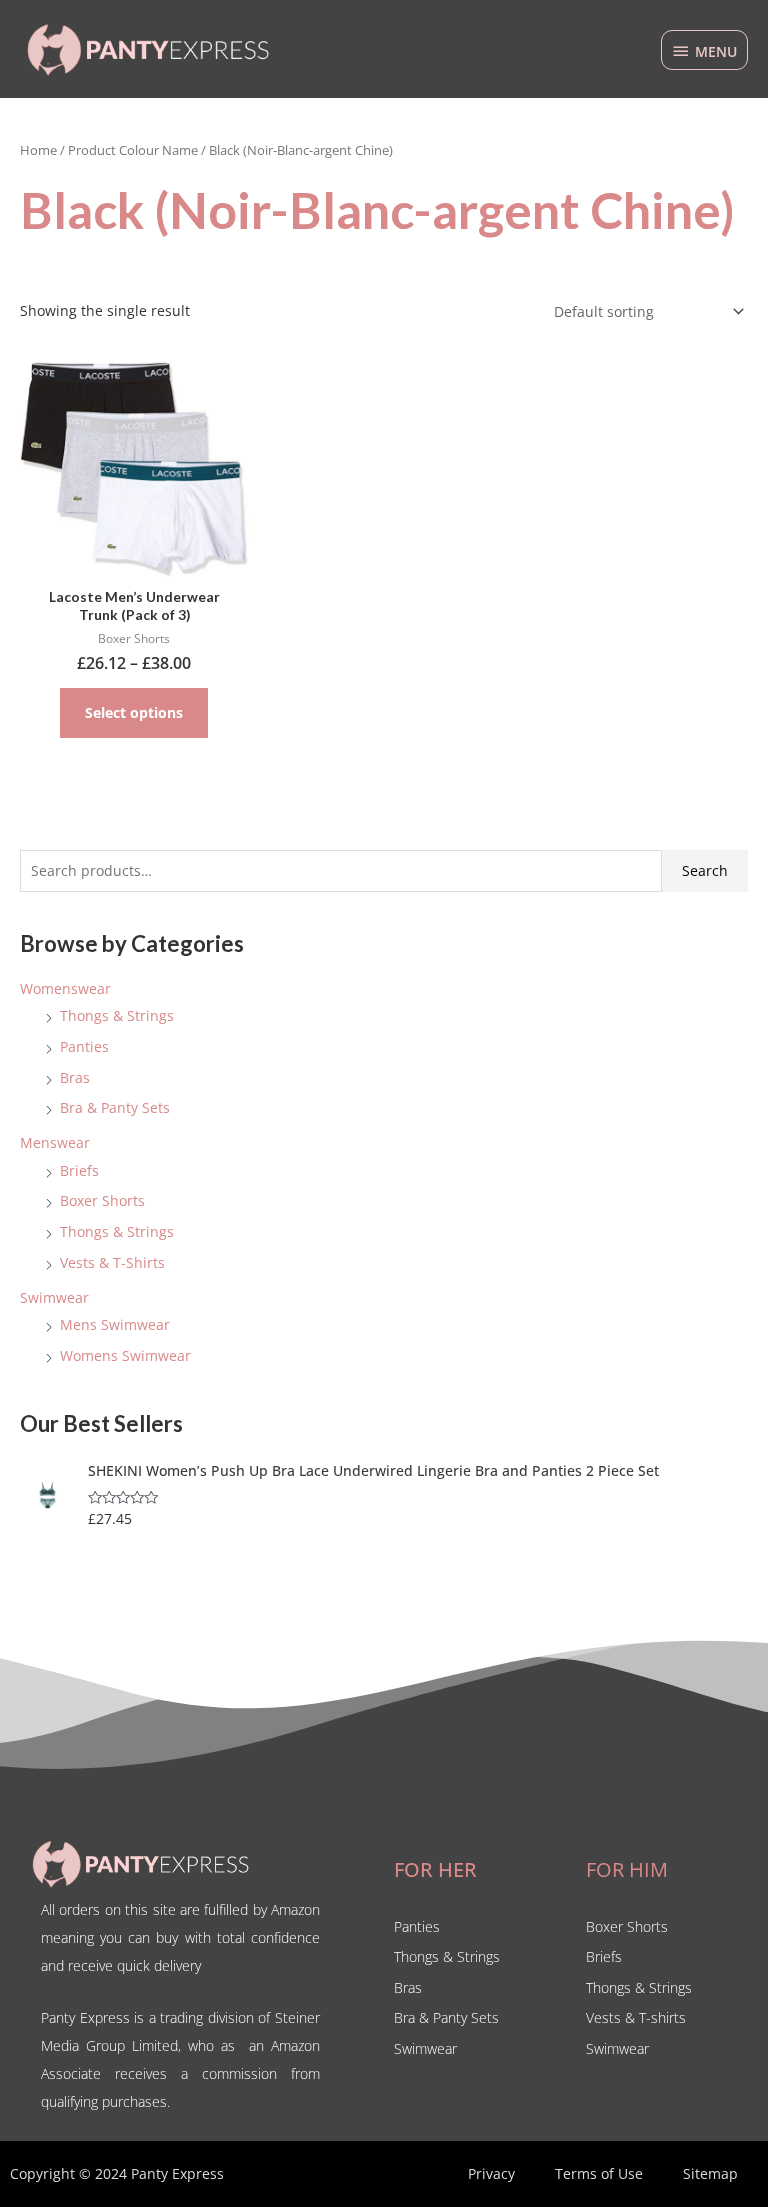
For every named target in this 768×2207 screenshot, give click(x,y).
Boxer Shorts (102, 1200)
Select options (134, 712)
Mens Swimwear (115, 1324)
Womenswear (65, 988)
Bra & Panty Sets (115, 1107)
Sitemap (710, 2173)
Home (38, 150)
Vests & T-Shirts (112, 1262)
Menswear (55, 1142)
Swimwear (54, 1297)
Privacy (491, 2173)
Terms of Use (599, 2173)
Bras (75, 1077)
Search (705, 870)
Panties (84, 1046)
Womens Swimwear (125, 1355)
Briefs (79, 1170)
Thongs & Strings (117, 1015)
